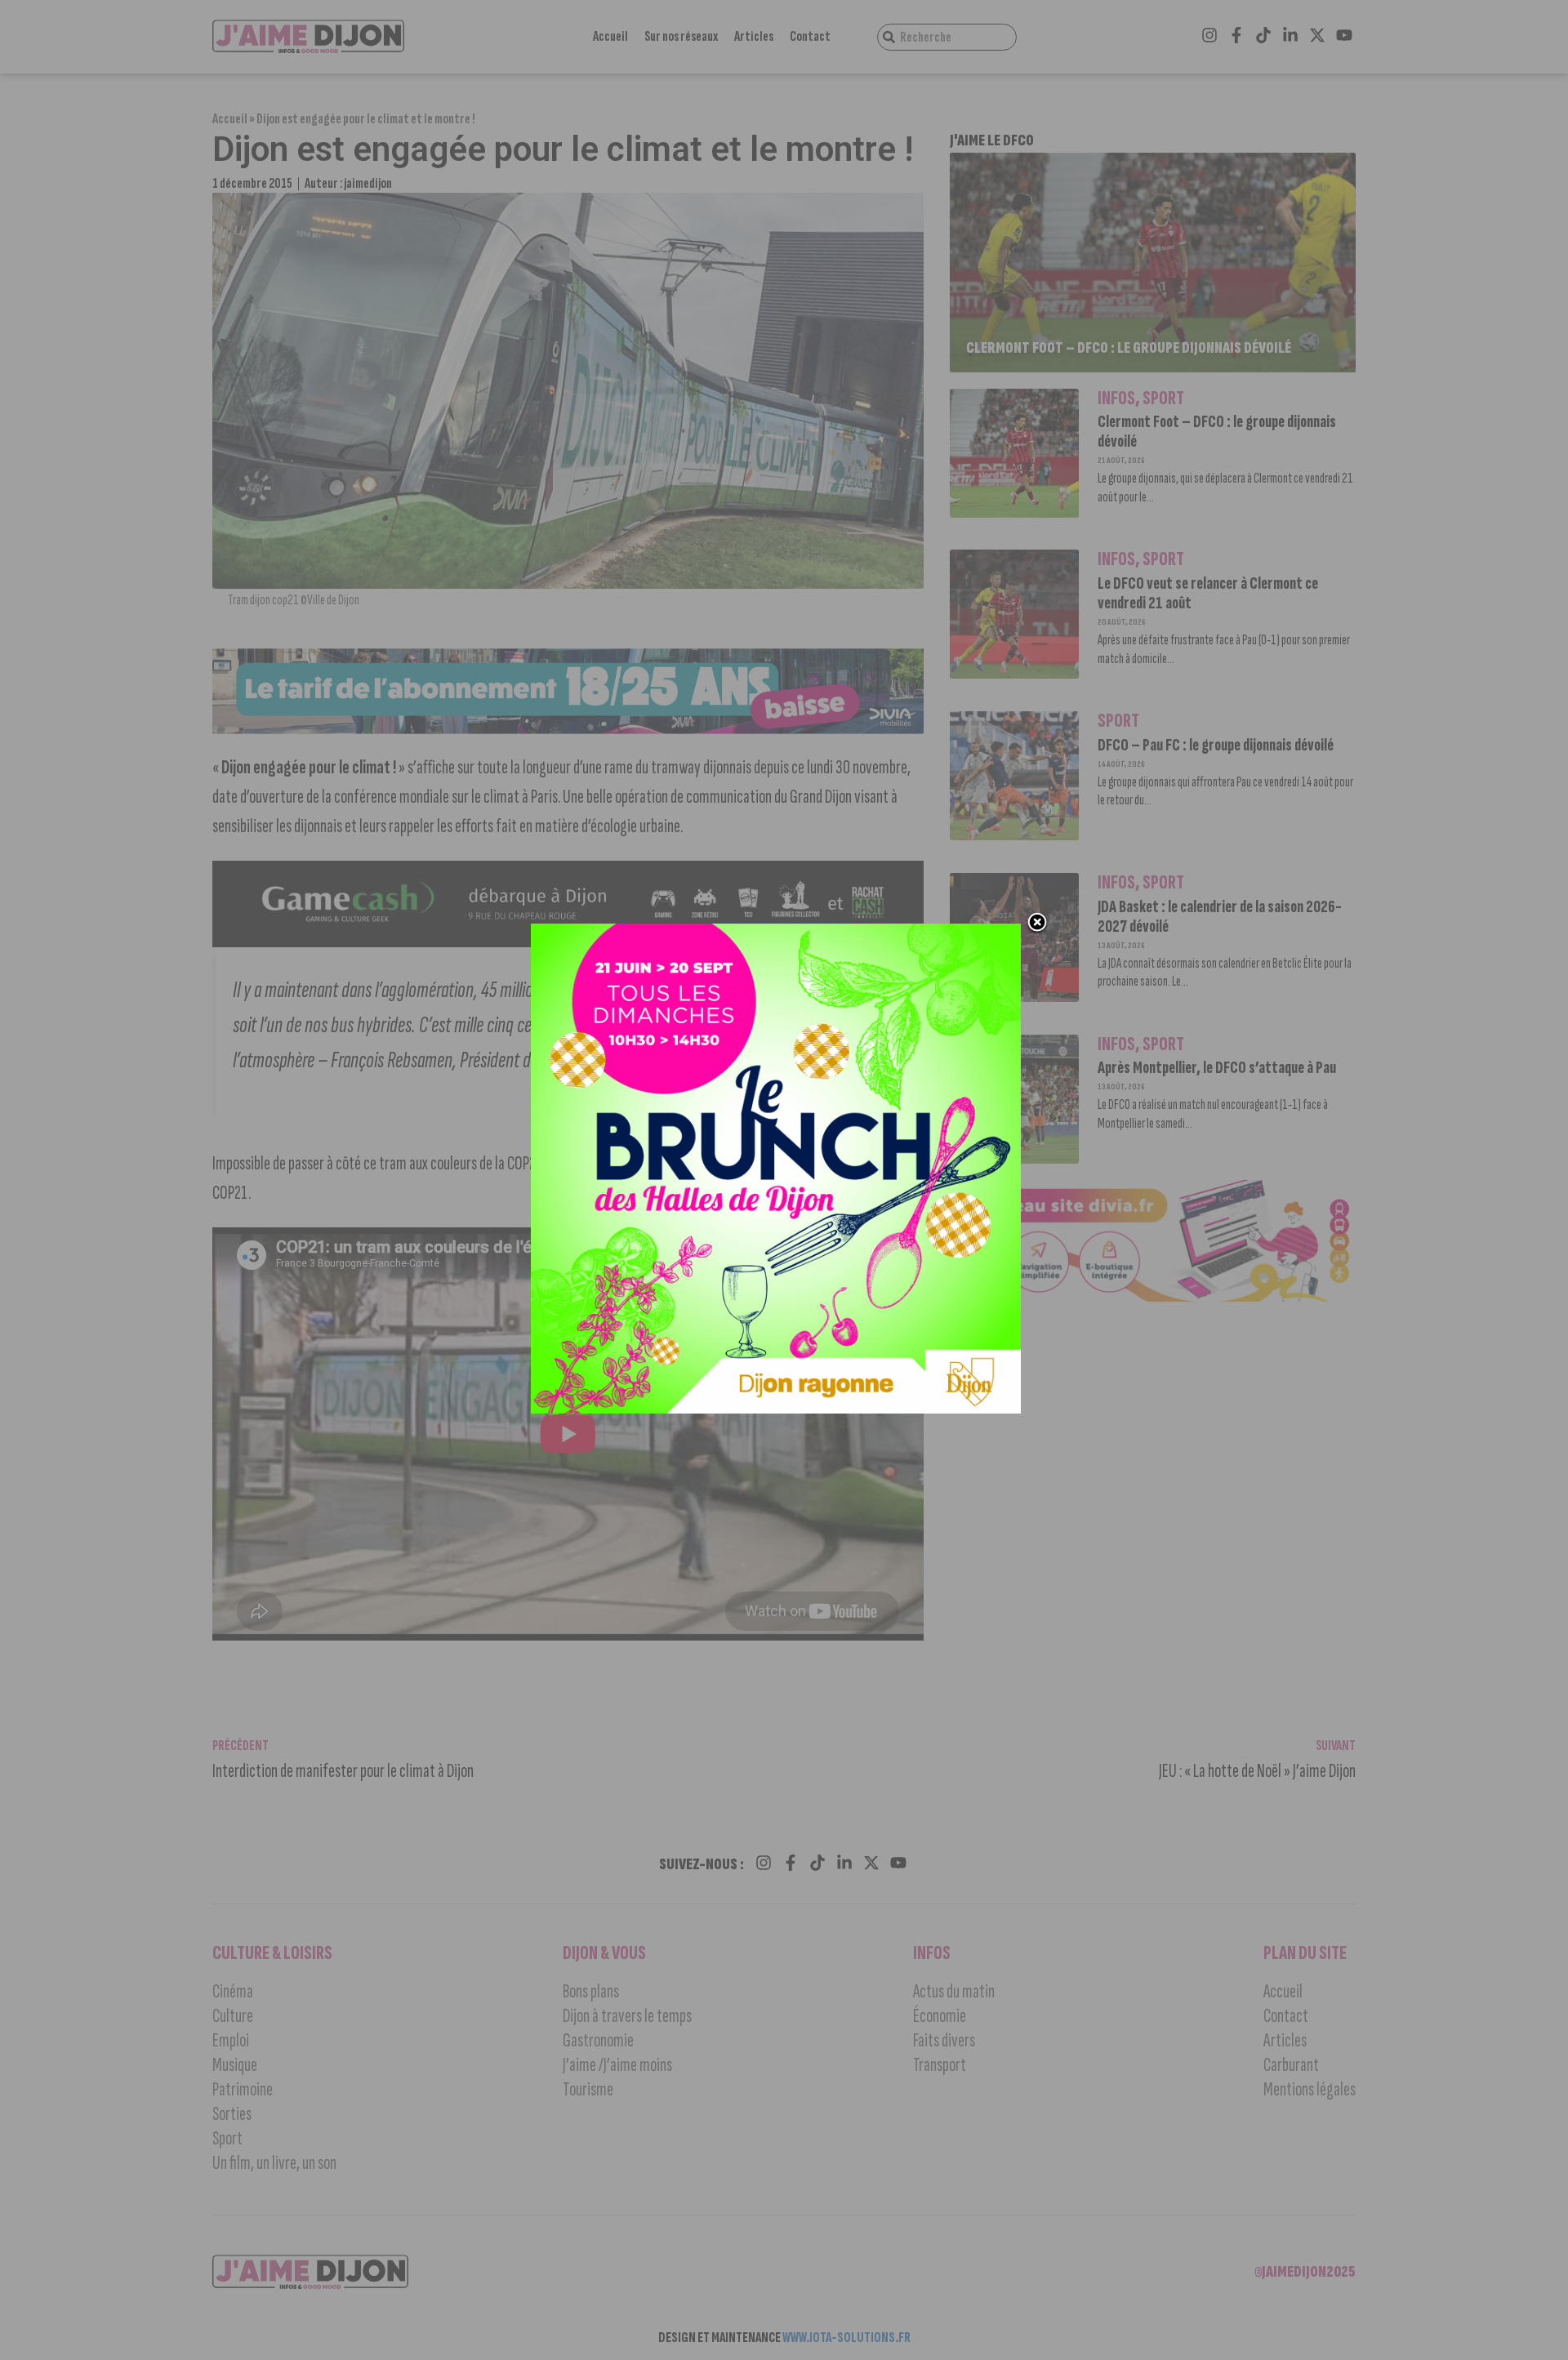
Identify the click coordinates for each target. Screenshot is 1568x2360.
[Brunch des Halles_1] (776, 1409)
